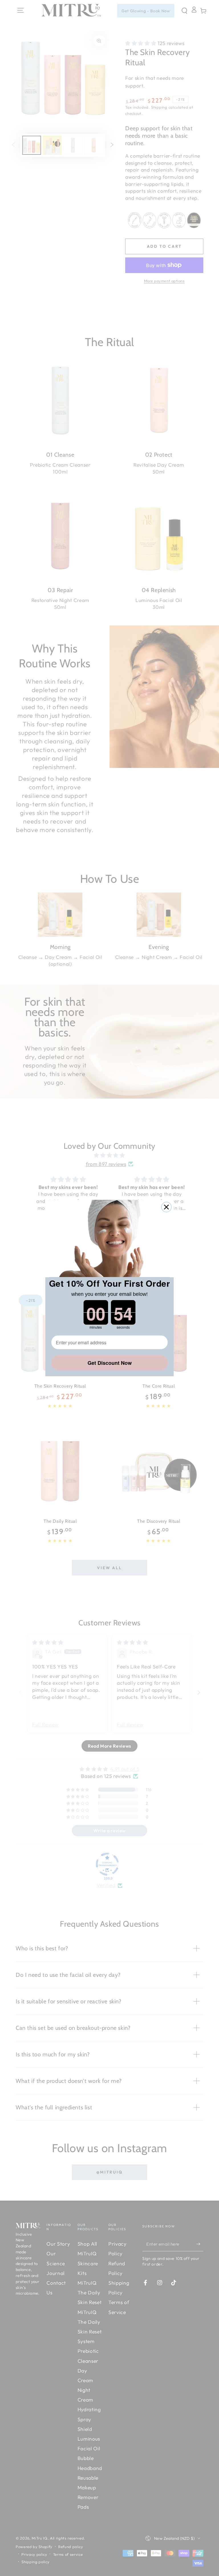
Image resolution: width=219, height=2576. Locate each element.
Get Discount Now (110, 1363)
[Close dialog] (166, 1207)
